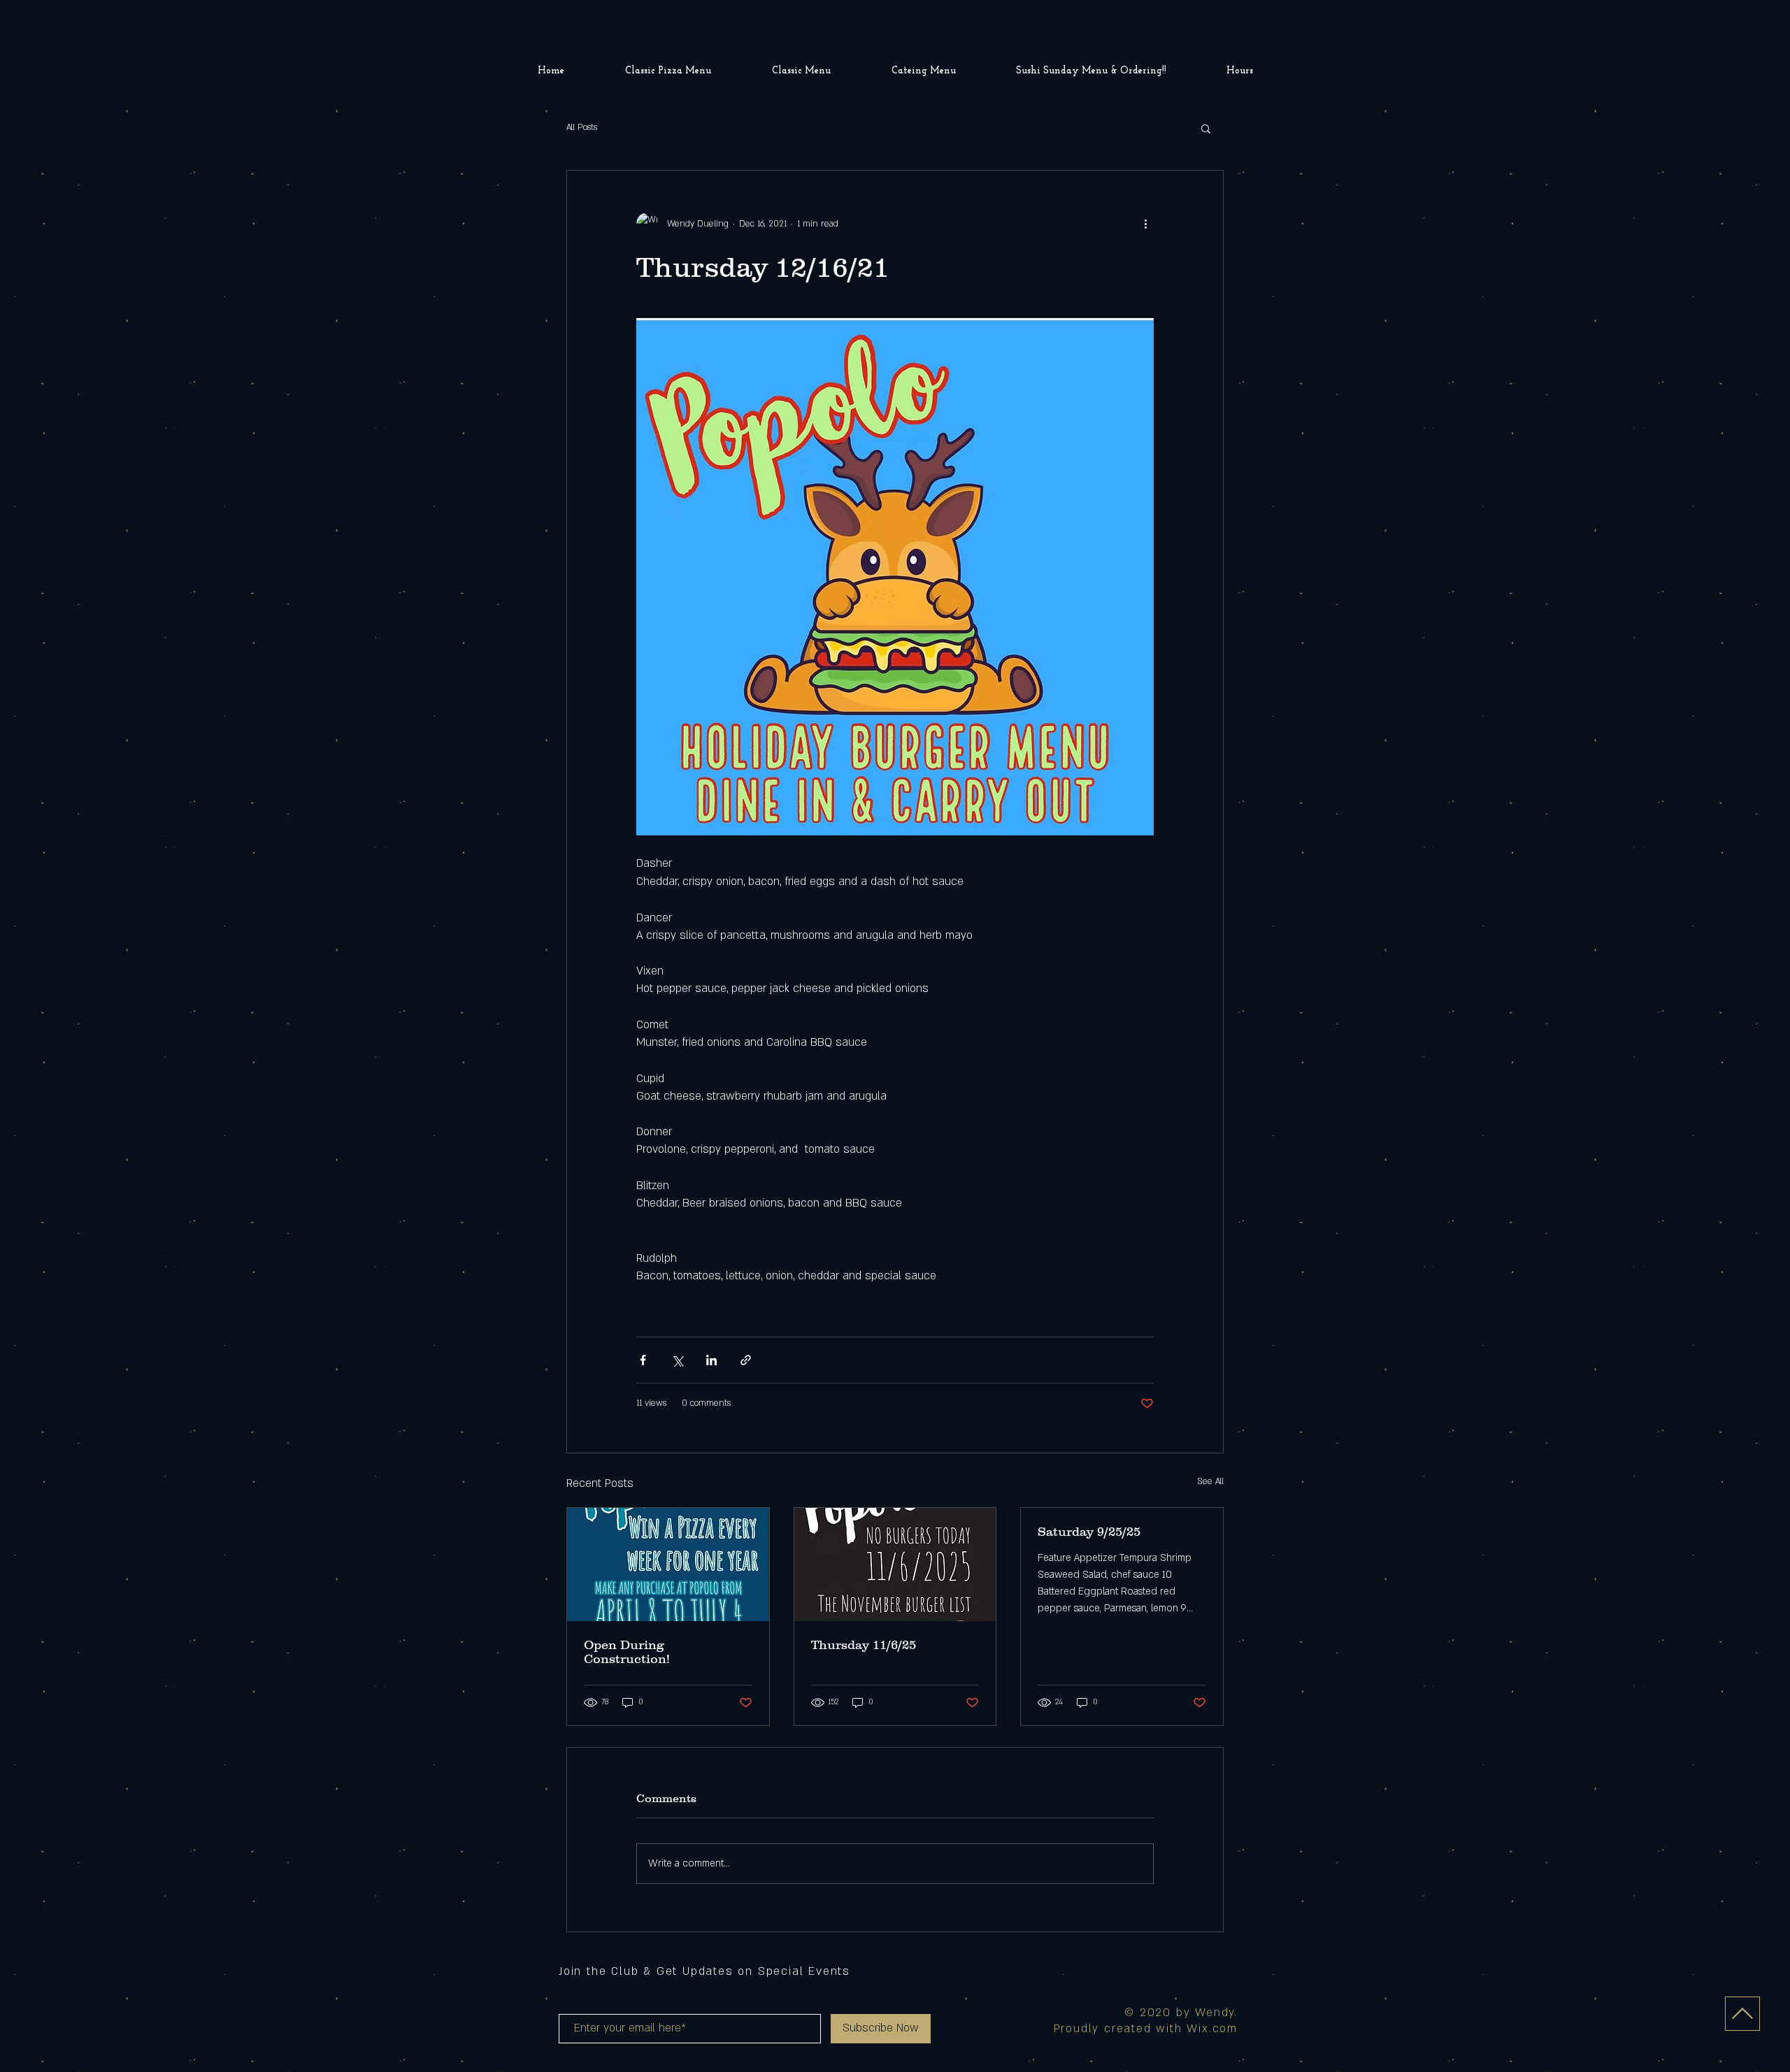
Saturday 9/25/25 (1089, 1532)
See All (1210, 1481)
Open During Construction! (627, 1652)
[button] (1206, 128)
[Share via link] (746, 1360)
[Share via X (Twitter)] (677, 1360)
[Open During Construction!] (668, 1564)
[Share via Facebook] (643, 1360)
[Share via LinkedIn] (711, 1360)
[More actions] (1145, 224)
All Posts (582, 127)
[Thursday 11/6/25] (895, 1564)
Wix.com (1212, 2029)
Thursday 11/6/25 (864, 1645)
